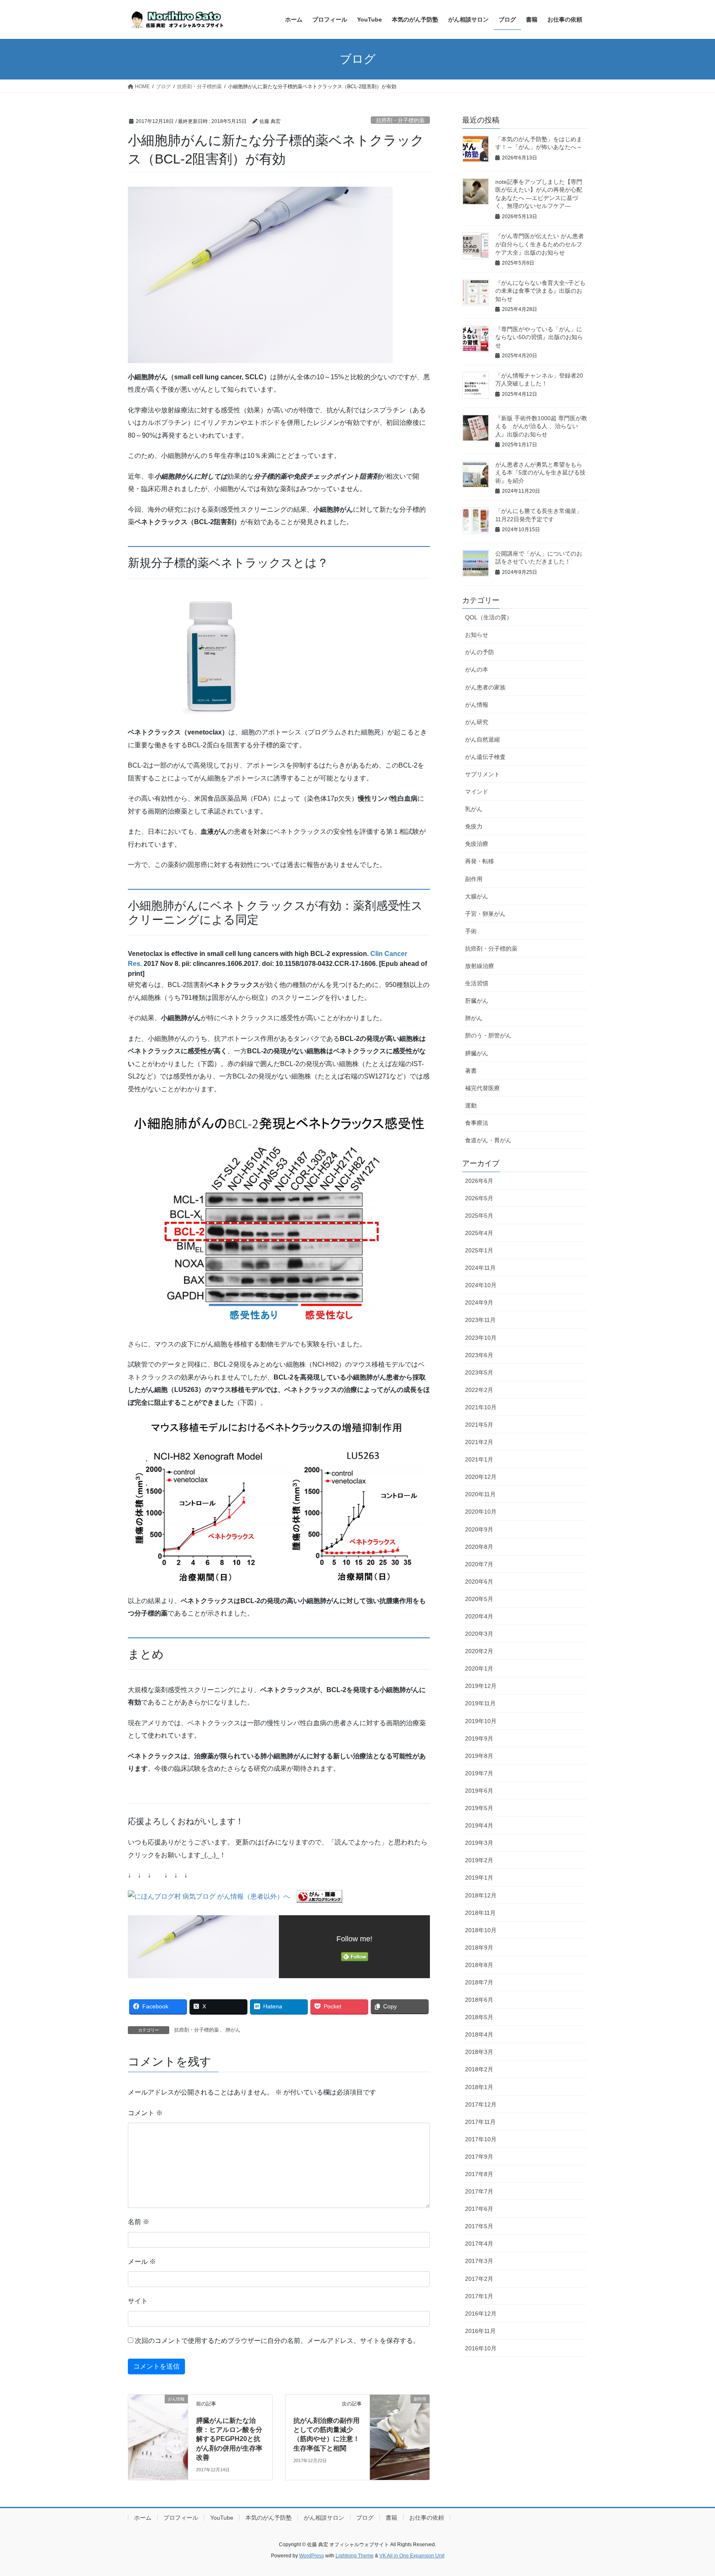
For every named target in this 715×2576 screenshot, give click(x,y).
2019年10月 (481, 1721)
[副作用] (400, 2414)
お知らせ (477, 635)
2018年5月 (479, 2017)
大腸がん (477, 896)
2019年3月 (479, 1843)
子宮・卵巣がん (485, 914)
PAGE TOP (691, 2491)
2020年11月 (480, 1494)
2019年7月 (479, 1773)
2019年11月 (480, 1703)
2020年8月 (479, 1547)
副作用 (474, 879)
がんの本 (477, 669)
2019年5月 (479, 1808)
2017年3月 (479, 2261)
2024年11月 (480, 1268)
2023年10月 (481, 1338)
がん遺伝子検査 (485, 757)
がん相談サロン (324, 2518)
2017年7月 (479, 2191)
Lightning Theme (355, 2556)
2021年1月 (479, 1459)
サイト (138, 2301)
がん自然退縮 (482, 739)
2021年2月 (479, 1442)
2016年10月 (481, 2348)
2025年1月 (479, 1250)
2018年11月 (480, 1913)
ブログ (365, 2518)
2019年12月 (481, 1686)
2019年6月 (479, 1791)
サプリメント (482, 774)
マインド (477, 792)
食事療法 (477, 1123)
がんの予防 (480, 652)
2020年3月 (479, 1634)
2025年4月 (479, 1233)
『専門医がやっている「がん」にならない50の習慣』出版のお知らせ (539, 337)
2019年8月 (479, 1756)
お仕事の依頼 (427, 2518)
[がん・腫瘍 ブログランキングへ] (319, 1896)
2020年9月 (479, 1529)
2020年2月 (479, 1651)
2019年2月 (479, 1860)
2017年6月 (479, 2209)
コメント (145, 2113)
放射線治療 (480, 966)
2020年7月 (479, 1564)
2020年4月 (479, 1616)
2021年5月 (479, 1425)
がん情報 (477, 705)
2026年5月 (479, 1198)
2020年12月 (481, 1477)
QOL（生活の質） (489, 617)
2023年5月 (479, 1372)
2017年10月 (481, 2139)
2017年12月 (481, 2104)
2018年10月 (481, 1930)
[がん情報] (158, 2414)
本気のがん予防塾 (269, 2518)
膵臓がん (477, 1053)
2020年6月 (479, 1582)
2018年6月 (479, 2000)
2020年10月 (481, 1512)
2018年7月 (479, 1982)
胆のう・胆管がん (488, 1035)
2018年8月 (479, 1965)
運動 (471, 1105)
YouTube (222, 2518)
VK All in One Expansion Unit (412, 2556)
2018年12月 (481, 1895)
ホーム (143, 2518)
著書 (471, 1071)
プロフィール (181, 2518)
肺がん (233, 2030)
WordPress (312, 2556)
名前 (139, 2222)
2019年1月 (479, 1878)
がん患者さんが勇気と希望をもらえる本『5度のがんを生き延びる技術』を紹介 (540, 473)
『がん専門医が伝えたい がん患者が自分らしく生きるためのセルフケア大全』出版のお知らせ (540, 244)
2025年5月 (479, 1216)
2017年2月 (479, 2279)
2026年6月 (479, 1181)
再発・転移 (480, 861)
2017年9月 (479, 2157)
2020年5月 (479, 1599)
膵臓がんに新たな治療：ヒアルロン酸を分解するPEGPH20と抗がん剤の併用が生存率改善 (229, 2439)
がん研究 (477, 722)
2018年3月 (479, 2052)
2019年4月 (479, 1825)
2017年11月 (480, 2122)
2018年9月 (479, 1948)
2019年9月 (479, 1738)
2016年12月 (481, 2314)
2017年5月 (479, 2226)
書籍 (391, 2518)
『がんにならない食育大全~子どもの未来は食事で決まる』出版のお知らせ (540, 291)
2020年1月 (479, 1668)
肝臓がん (477, 1001)
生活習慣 (477, 983)
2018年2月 (479, 2069)
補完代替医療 (482, 1088)
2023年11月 (480, 1320)
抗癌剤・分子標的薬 (400, 120)
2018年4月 (479, 2034)
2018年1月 (479, 2087)
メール (142, 2262)
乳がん (474, 809)
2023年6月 (479, 1355)
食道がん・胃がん (488, 1140)
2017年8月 (479, 2174)
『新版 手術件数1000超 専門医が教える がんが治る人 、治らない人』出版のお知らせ (541, 426)
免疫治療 (477, 844)
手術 (471, 931)
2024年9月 (479, 1302)
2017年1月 (479, 2296)
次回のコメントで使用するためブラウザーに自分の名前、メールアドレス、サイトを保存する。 (277, 2341)
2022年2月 (479, 1390)
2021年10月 (481, 1407)
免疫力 (474, 826)
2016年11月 (480, 2331)
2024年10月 (481, 1285)
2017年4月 (479, 2244)
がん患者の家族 (485, 687)
